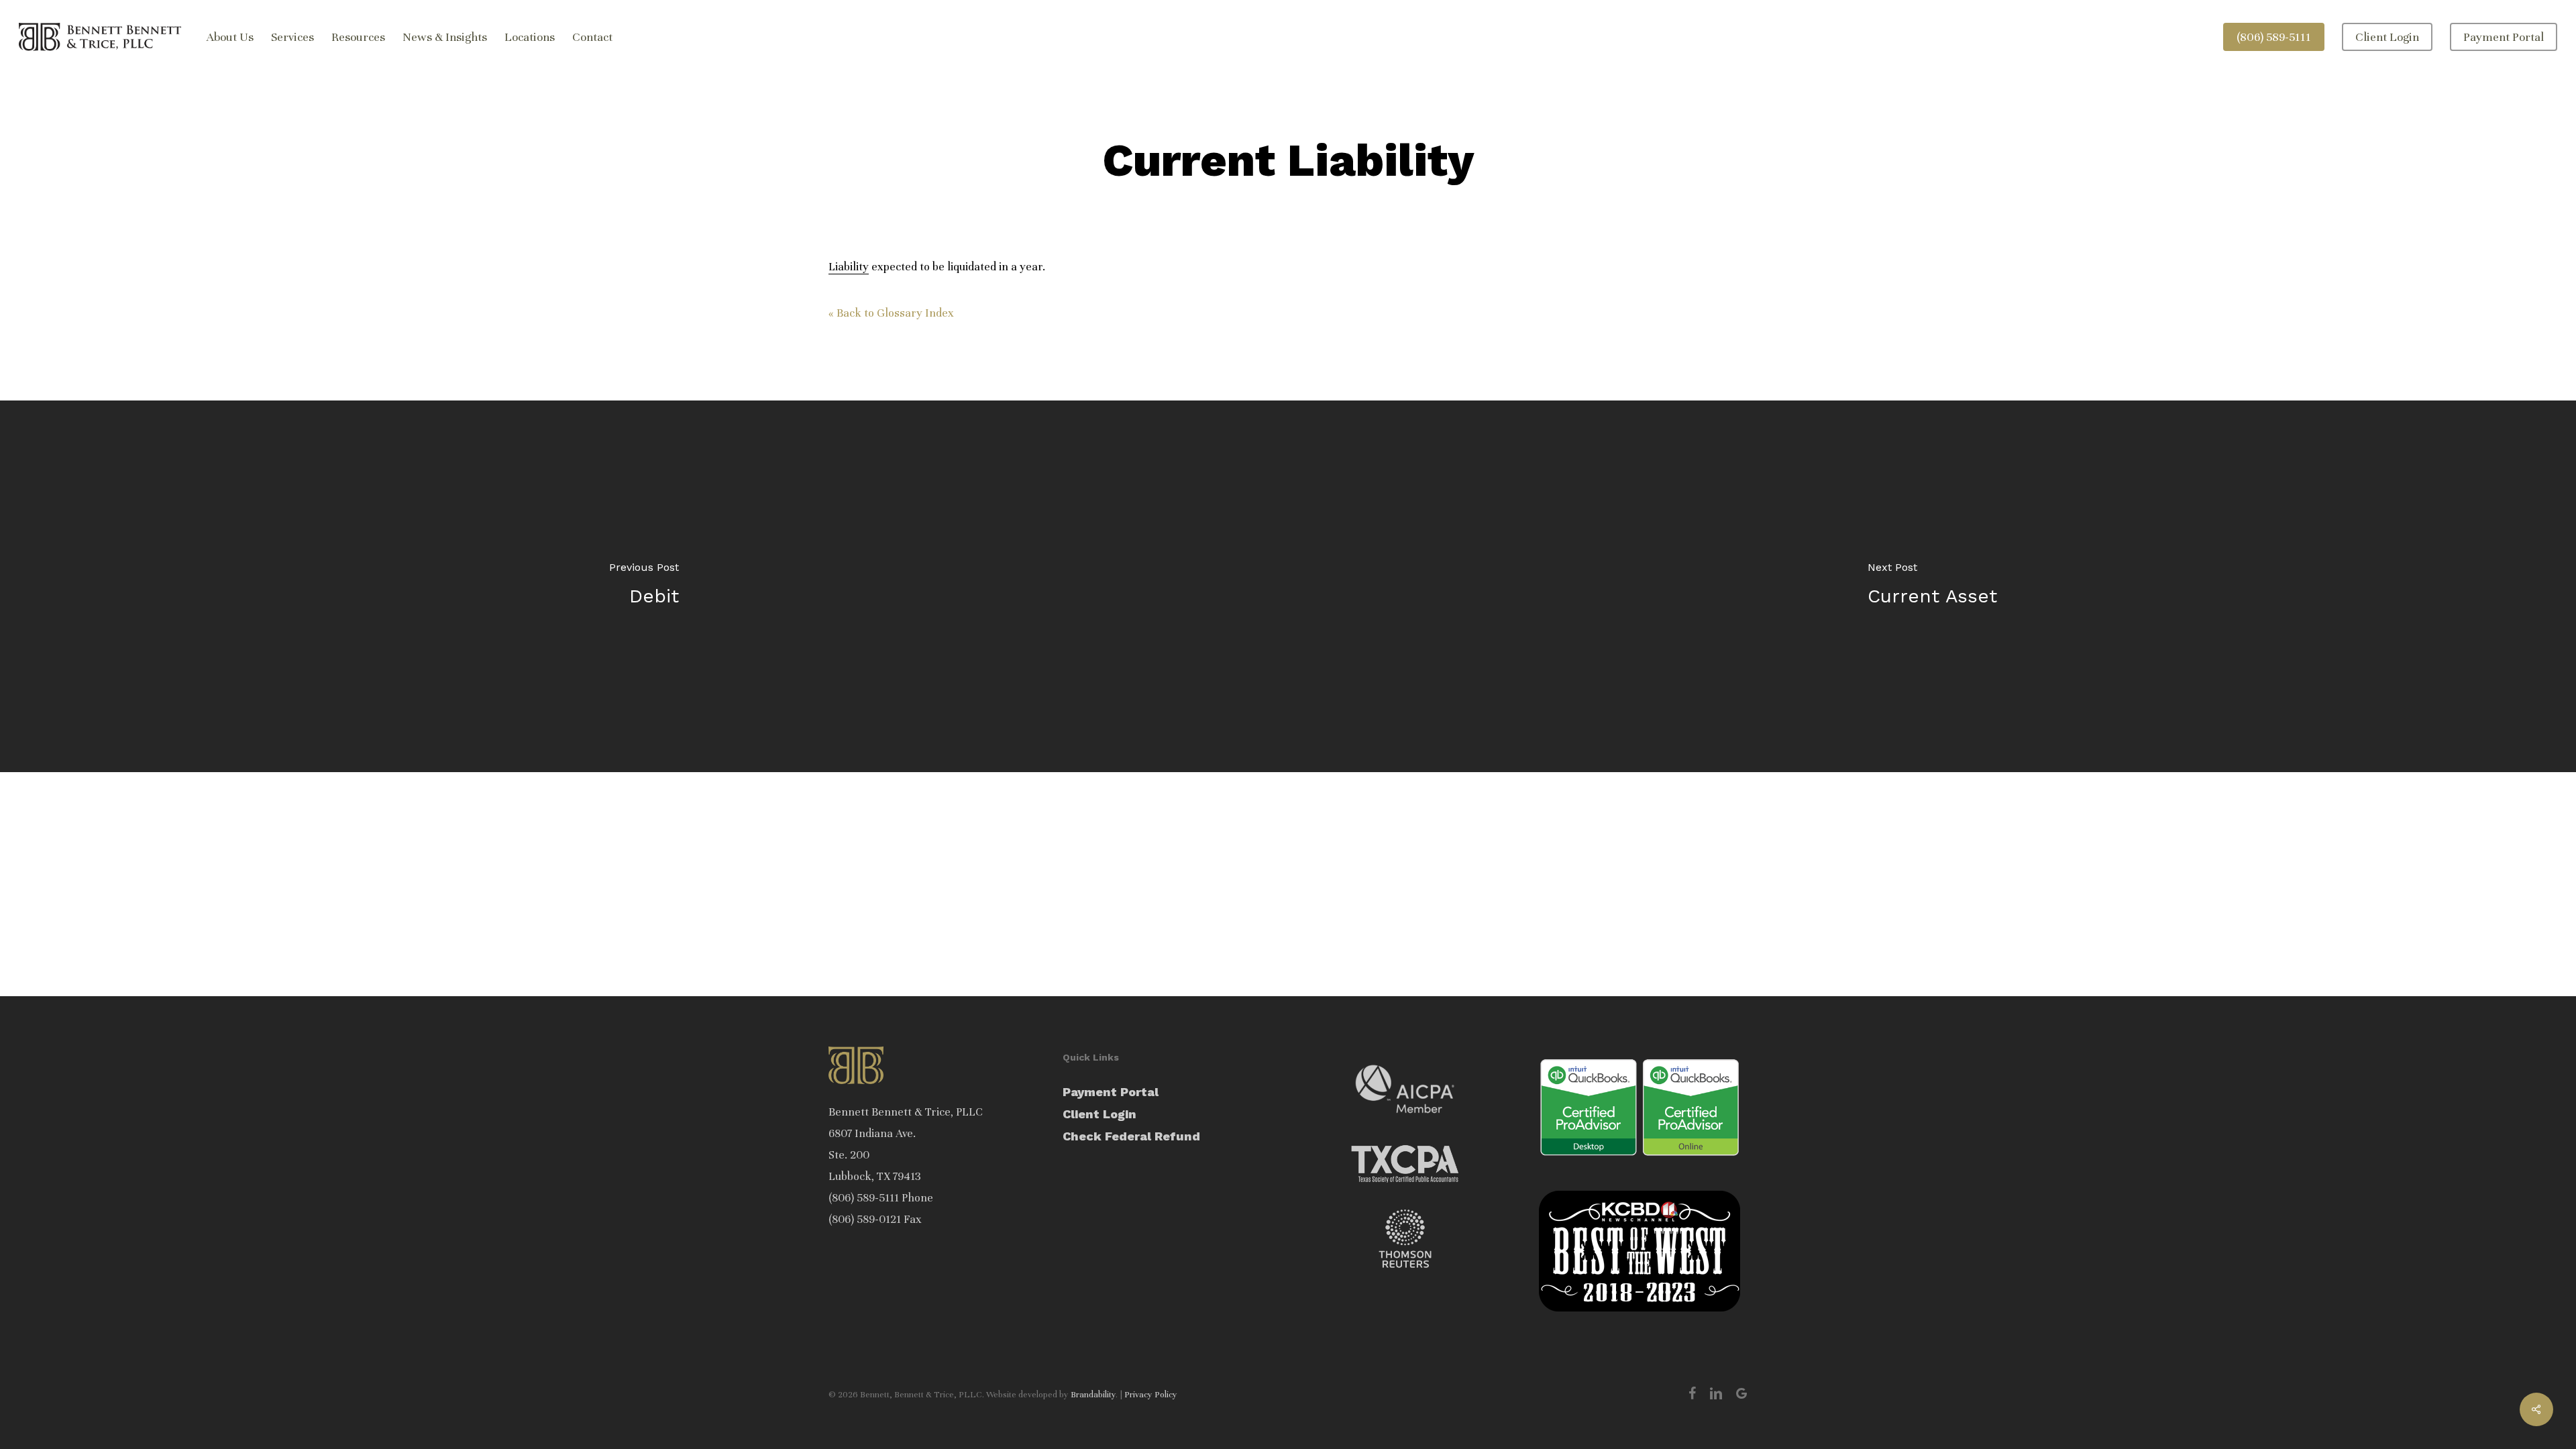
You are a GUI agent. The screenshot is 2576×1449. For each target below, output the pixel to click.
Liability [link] (849, 267)
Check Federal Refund (1131, 1136)
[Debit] (644, 586)
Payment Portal (1111, 1092)
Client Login (1099, 1114)
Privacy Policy (1151, 1395)
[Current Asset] (1932, 586)
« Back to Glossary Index (891, 313)
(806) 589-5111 (864, 1198)
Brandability (1093, 1395)
